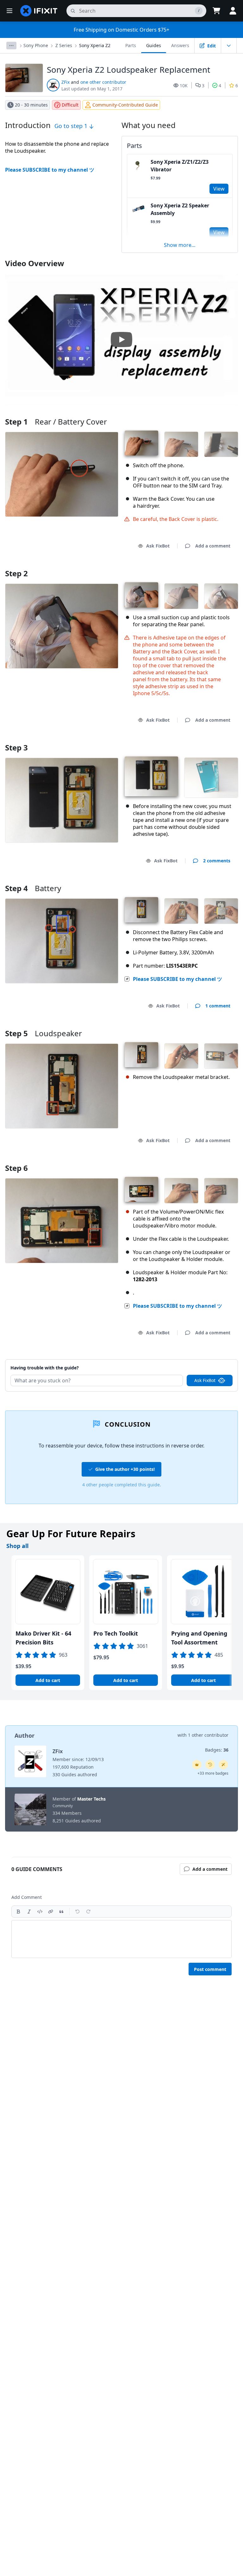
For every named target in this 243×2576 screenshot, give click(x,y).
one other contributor (103, 82)
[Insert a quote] (61, 1912)
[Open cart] (216, 11)
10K (184, 86)
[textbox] (121, 1939)
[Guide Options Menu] (229, 46)
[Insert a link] (51, 1912)
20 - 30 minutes (31, 105)
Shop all (17, 1546)
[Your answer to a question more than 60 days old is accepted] (210, 1765)
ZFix (65, 82)
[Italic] (29, 1912)
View (219, 189)
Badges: (217, 1750)
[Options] (11, 46)
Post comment (210, 1969)
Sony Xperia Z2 (95, 45)
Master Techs (91, 1799)
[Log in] (233, 11)
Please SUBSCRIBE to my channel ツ (50, 170)
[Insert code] (40, 1912)
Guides (154, 45)
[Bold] (18, 1912)
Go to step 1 (72, 126)
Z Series (64, 45)
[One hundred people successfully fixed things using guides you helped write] (223, 1765)
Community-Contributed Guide (125, 105)
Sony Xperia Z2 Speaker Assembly (180, 209)
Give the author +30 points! (125, 1469)
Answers (180, 45)
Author (25, 1735)
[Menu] (9, 11)
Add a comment (207, 1360)
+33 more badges (213, 1773)
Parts (131, 45)
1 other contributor (208, 1735)
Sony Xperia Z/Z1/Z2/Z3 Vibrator (180, 166)
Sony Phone (36, 45)
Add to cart (48, 1680)
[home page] (39, 11)
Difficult (70, 105)
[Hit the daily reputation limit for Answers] (197, 1765)
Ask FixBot (158, 546)
